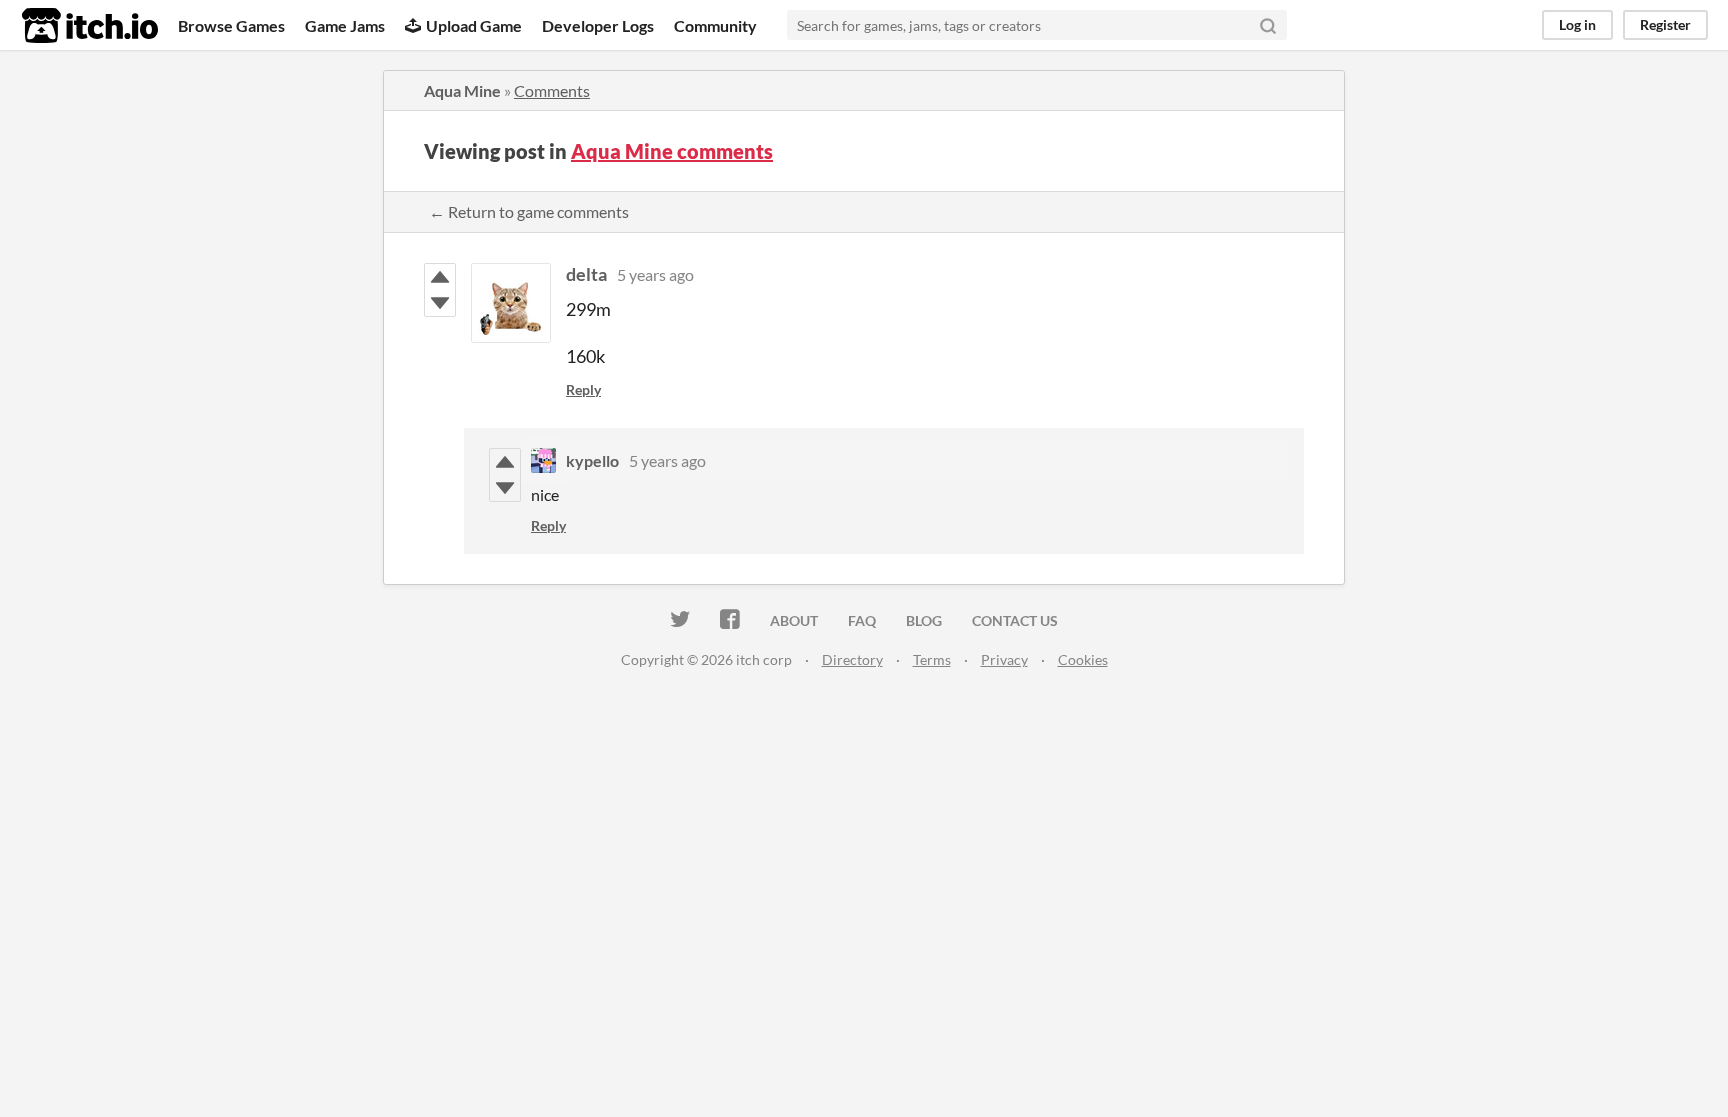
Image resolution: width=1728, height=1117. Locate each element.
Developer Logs (598, 25)
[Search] (1268, 25)
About (794, 620)
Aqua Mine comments (672, 151)
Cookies (1083, 659)
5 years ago (655, 274)
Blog (924, 620)
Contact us (1015, 620)
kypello (592, 460)
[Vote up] (440, 277)
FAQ (862, 620)
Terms (932, 659)
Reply (583, 389)
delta (586, 274)
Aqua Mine (462, 90)
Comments (552, 90)
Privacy (1004, 659)
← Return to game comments (529, 211)
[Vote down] (440, 303)
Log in (1577, 24)
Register (1665, 24)
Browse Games (231, 25)
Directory (852, 659)
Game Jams (345, 25)
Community (715, 25)
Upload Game (474, 25)
